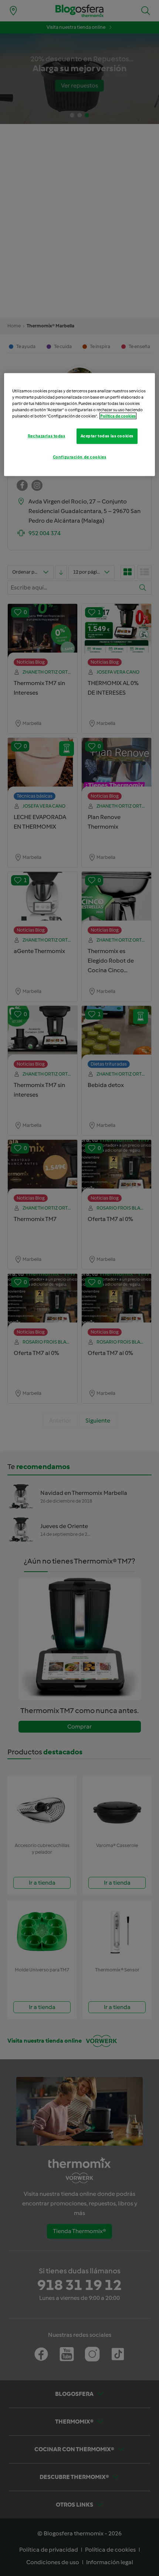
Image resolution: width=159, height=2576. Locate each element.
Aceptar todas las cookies (107, 436)
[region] (80, 425)
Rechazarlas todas (47, 436)
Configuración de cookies (80, 457)
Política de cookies (118, 416)
